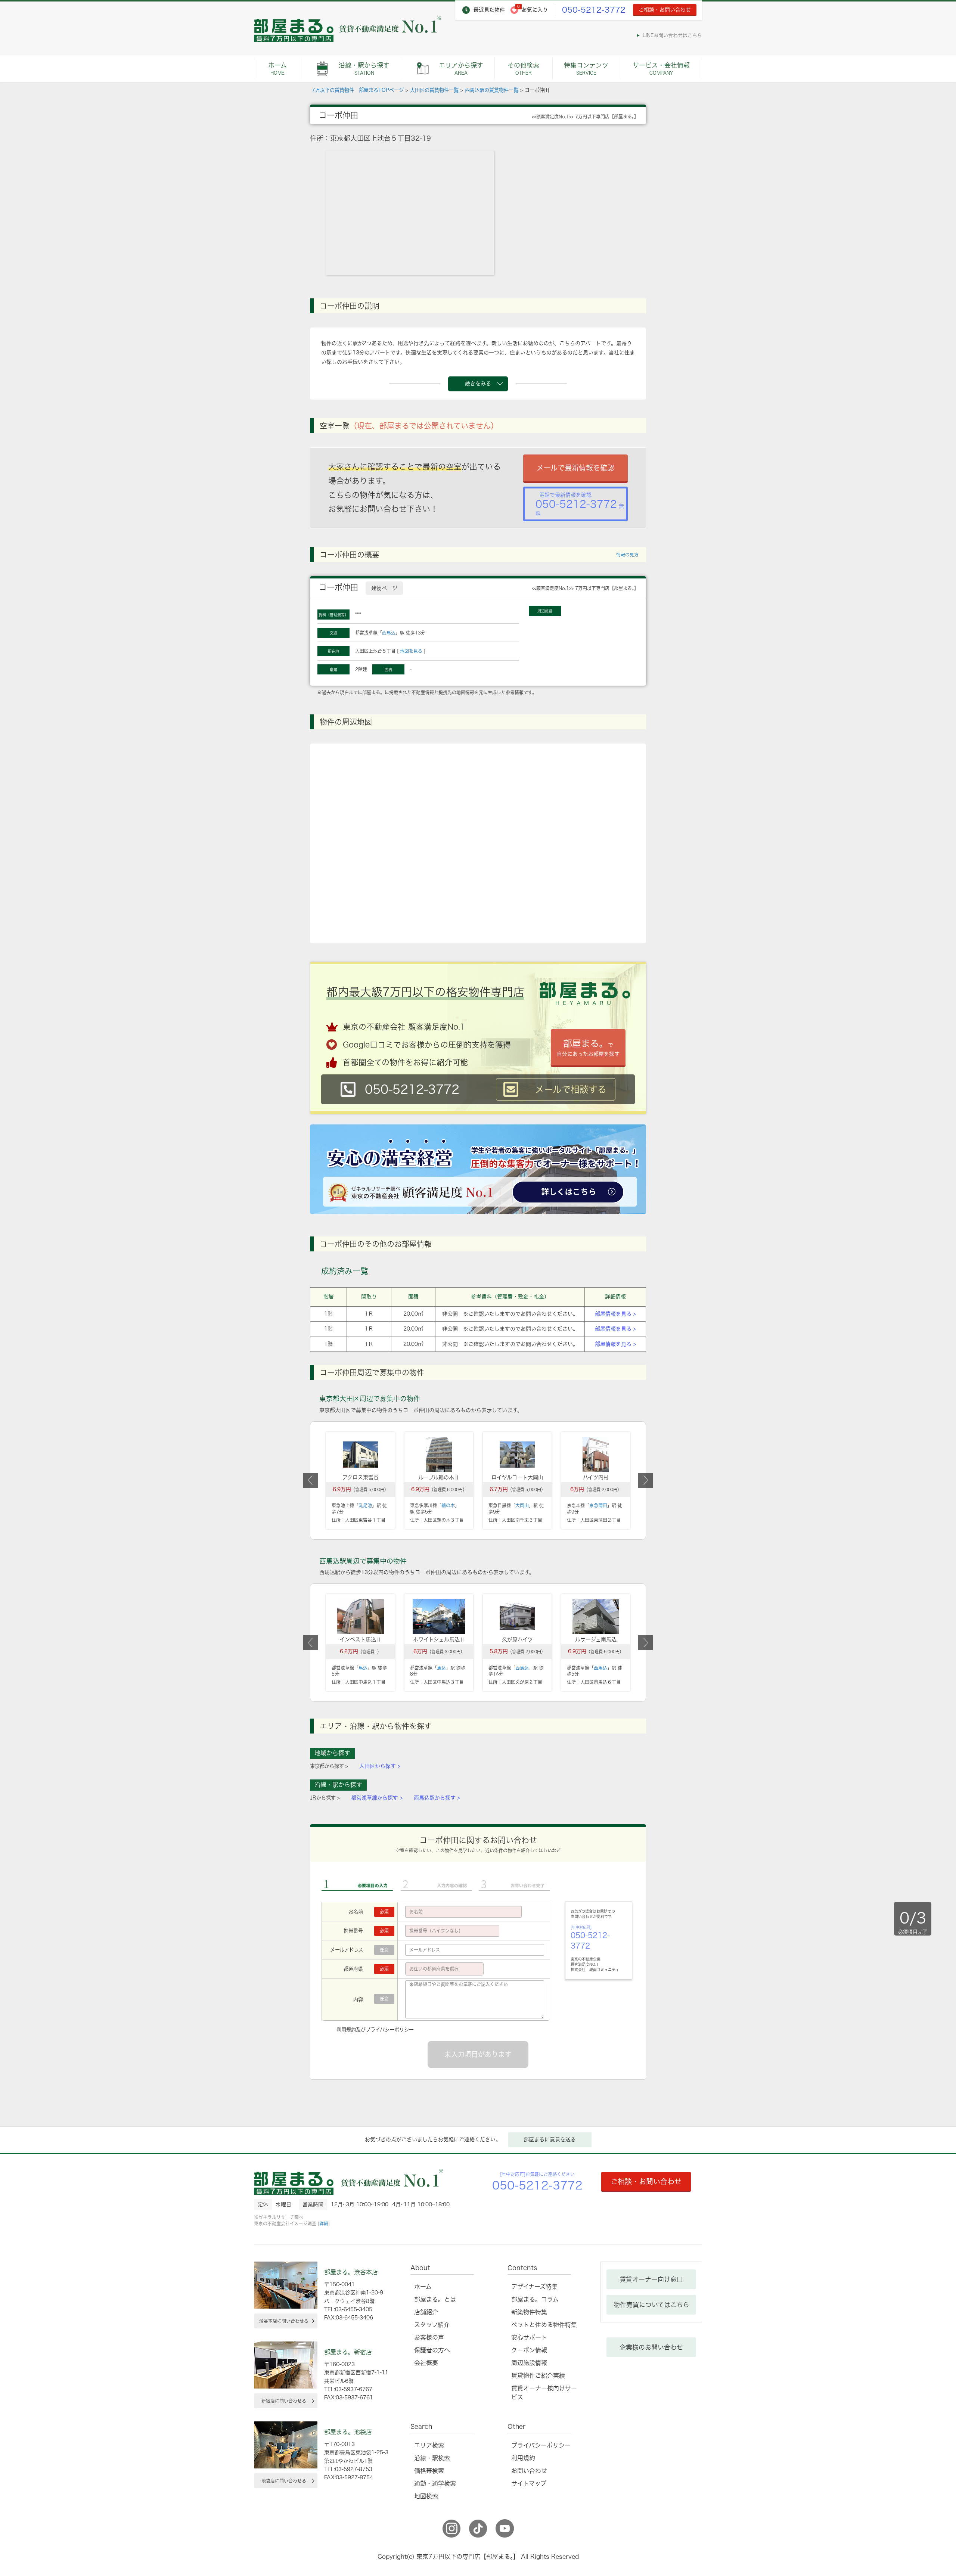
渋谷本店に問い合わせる (284, 2321)
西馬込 (389, 633)
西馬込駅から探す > (437, 1798)
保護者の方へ (432, 2350)
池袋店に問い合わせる (284, 2481)
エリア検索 (429, 2445)
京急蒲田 (598, 1505)
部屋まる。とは (435, 2299)
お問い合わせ (529, 2471)
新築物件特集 (529, 2312)
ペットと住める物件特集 (544, 2325)
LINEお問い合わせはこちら (672, 35)
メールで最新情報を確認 (575, 468)
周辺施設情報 (529, 2363)
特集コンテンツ (586, 69)
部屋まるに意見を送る (550, 2139)
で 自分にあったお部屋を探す (588, 1048)
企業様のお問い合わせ (651, 2347)
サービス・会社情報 (661, 69)
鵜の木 (448, 1505)
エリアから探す (461, 69)
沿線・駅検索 (432, 2458)
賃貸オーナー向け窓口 (651, 2279)
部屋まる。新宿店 (348, 2352)
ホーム (277, 69)
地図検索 (426, 2496)
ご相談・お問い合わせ (665, 10)
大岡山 (522, 1505)
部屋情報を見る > (615, 1314)
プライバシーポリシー (390, 2030)
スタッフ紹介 (432, 2325)
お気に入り (535, 10)
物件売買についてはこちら (651, 2305)
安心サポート (529, 2337)
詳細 (324, 2223)
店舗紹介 (426, 2312)
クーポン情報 (529, 2350)
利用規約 (346, 2030)
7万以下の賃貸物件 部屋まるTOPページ (358, 90)
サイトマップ (529, 2483)
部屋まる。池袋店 (348, 2432)
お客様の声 (429, 2337)
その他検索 (523, 69)
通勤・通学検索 (435, 2483)
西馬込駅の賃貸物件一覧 (492, 90)
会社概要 (426, 2363)
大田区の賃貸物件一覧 (434, 90)
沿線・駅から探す (364, 69)
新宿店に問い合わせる (284, 2401)
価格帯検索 (429, 2471)
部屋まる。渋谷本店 (351, 2272)
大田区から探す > (380, 1766)
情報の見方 (627, 555)
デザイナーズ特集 (534, 2287)
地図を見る (411, 651)
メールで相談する (571, 1089)
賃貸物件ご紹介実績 (538, 2375)
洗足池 (365, 1505)
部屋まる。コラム (535, 2299)
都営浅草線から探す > (377, 1798)
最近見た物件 (489, 10)
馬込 (363, 1668)
